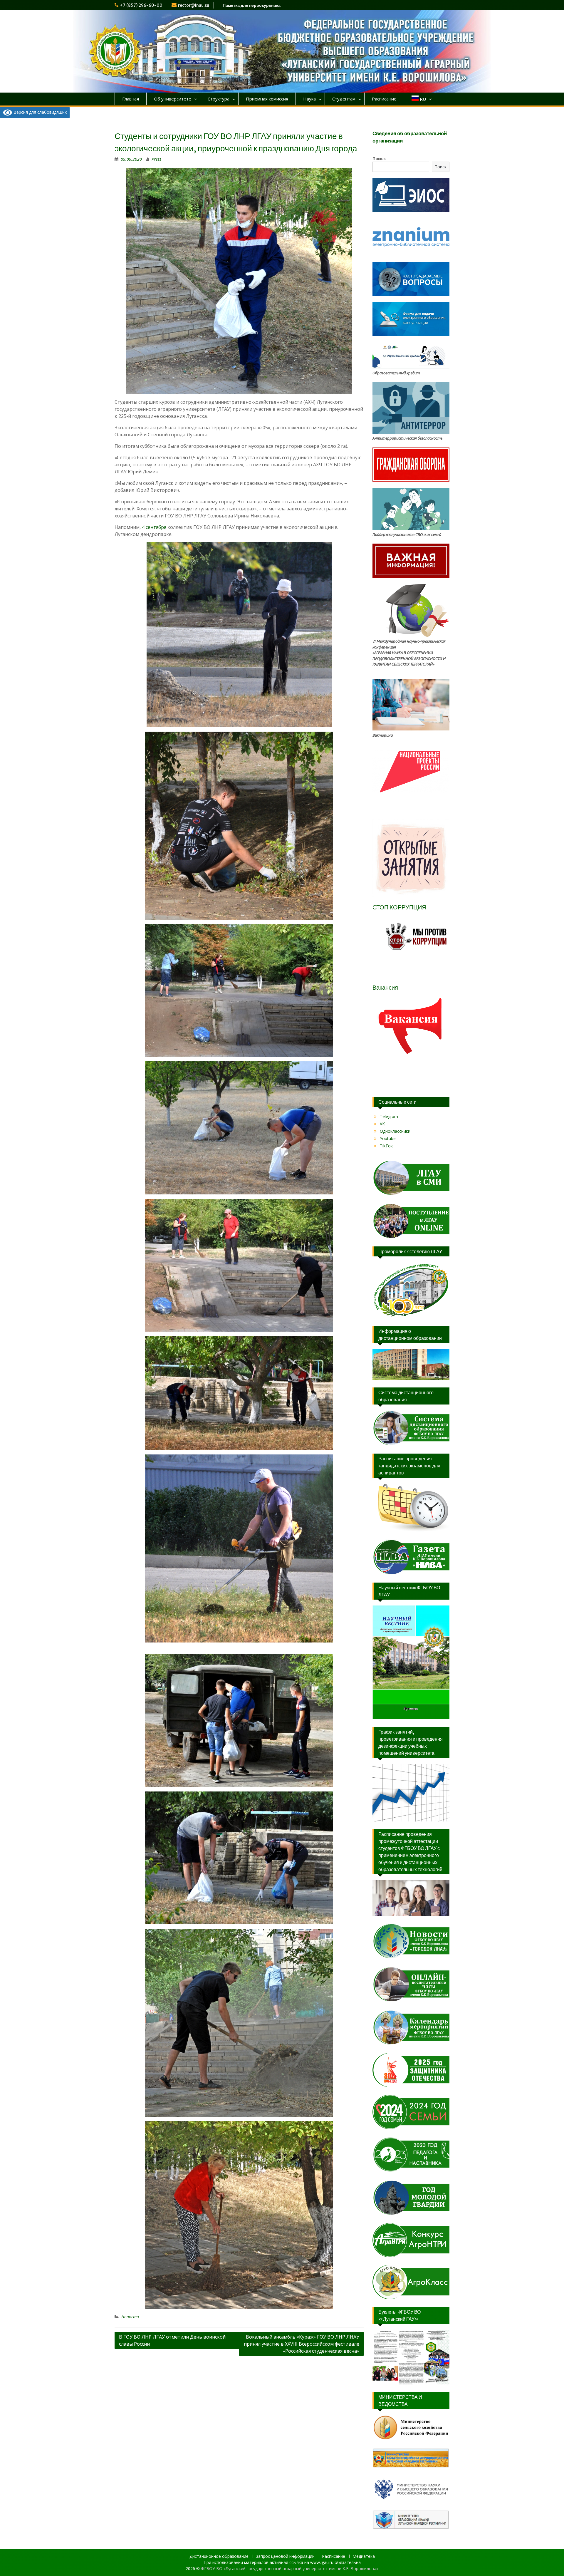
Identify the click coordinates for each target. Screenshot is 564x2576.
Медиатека (364, 2556)
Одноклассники (395, 1131)
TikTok (386, 1146)
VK (382, 1124)
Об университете (173, 99)
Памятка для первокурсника (252, 5)
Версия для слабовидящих (40, 112)
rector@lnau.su (194, 5)
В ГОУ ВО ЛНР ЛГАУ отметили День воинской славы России (172, 2340)
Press (156, 159)
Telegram (389, 1116)
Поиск (379, 159)
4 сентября (154, 527)
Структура (219, 99)
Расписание (384, 99)
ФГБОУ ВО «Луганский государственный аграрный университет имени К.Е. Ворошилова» (290, 2569)
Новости (130, 2317)
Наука (309, 99)
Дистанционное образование (219, 2556)
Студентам (344, 99)
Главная (131, 99)
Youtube (388, 1138)
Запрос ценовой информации (285, 2556)
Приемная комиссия (267, 99)
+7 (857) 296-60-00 (141, 5)
